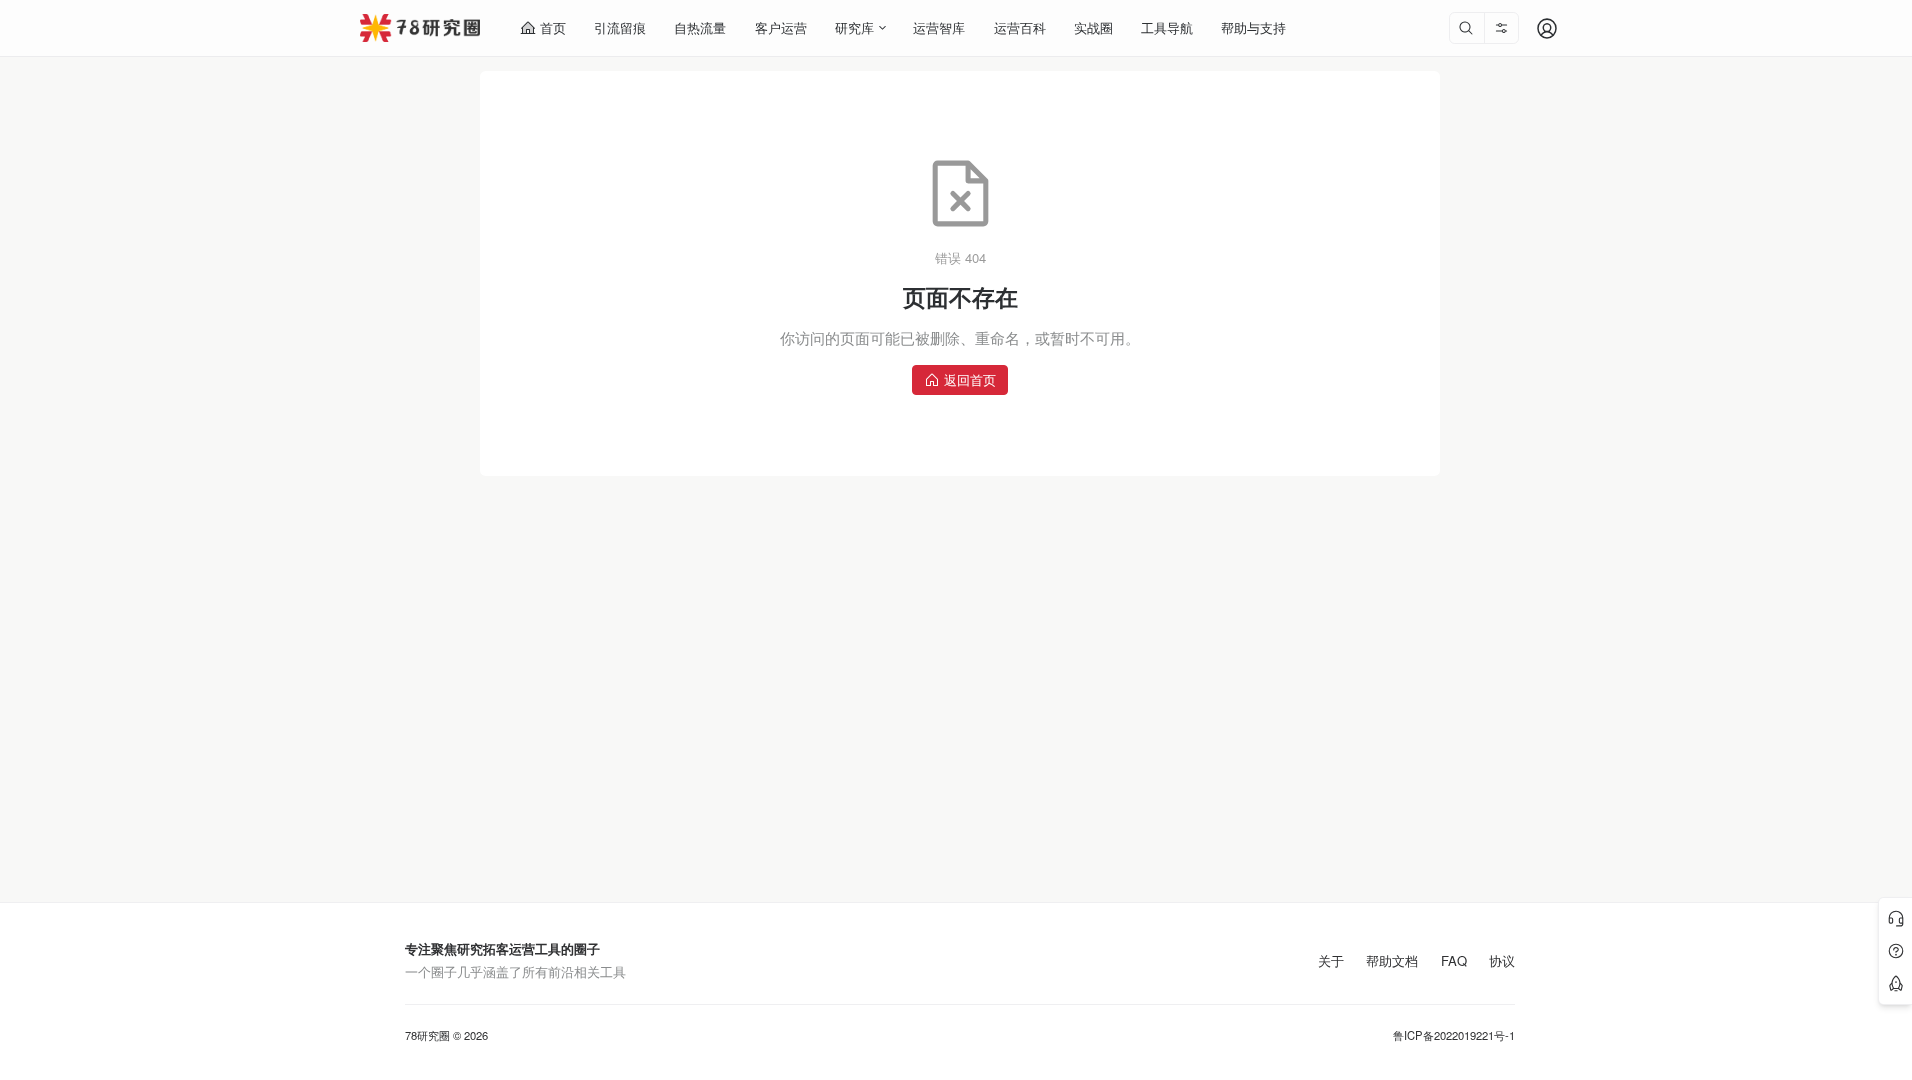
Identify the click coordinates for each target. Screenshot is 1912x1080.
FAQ (1454, 961)
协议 (1502, 961)
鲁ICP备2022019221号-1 (1454, 1035)
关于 (1331, 961)
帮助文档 (1392, 961)
